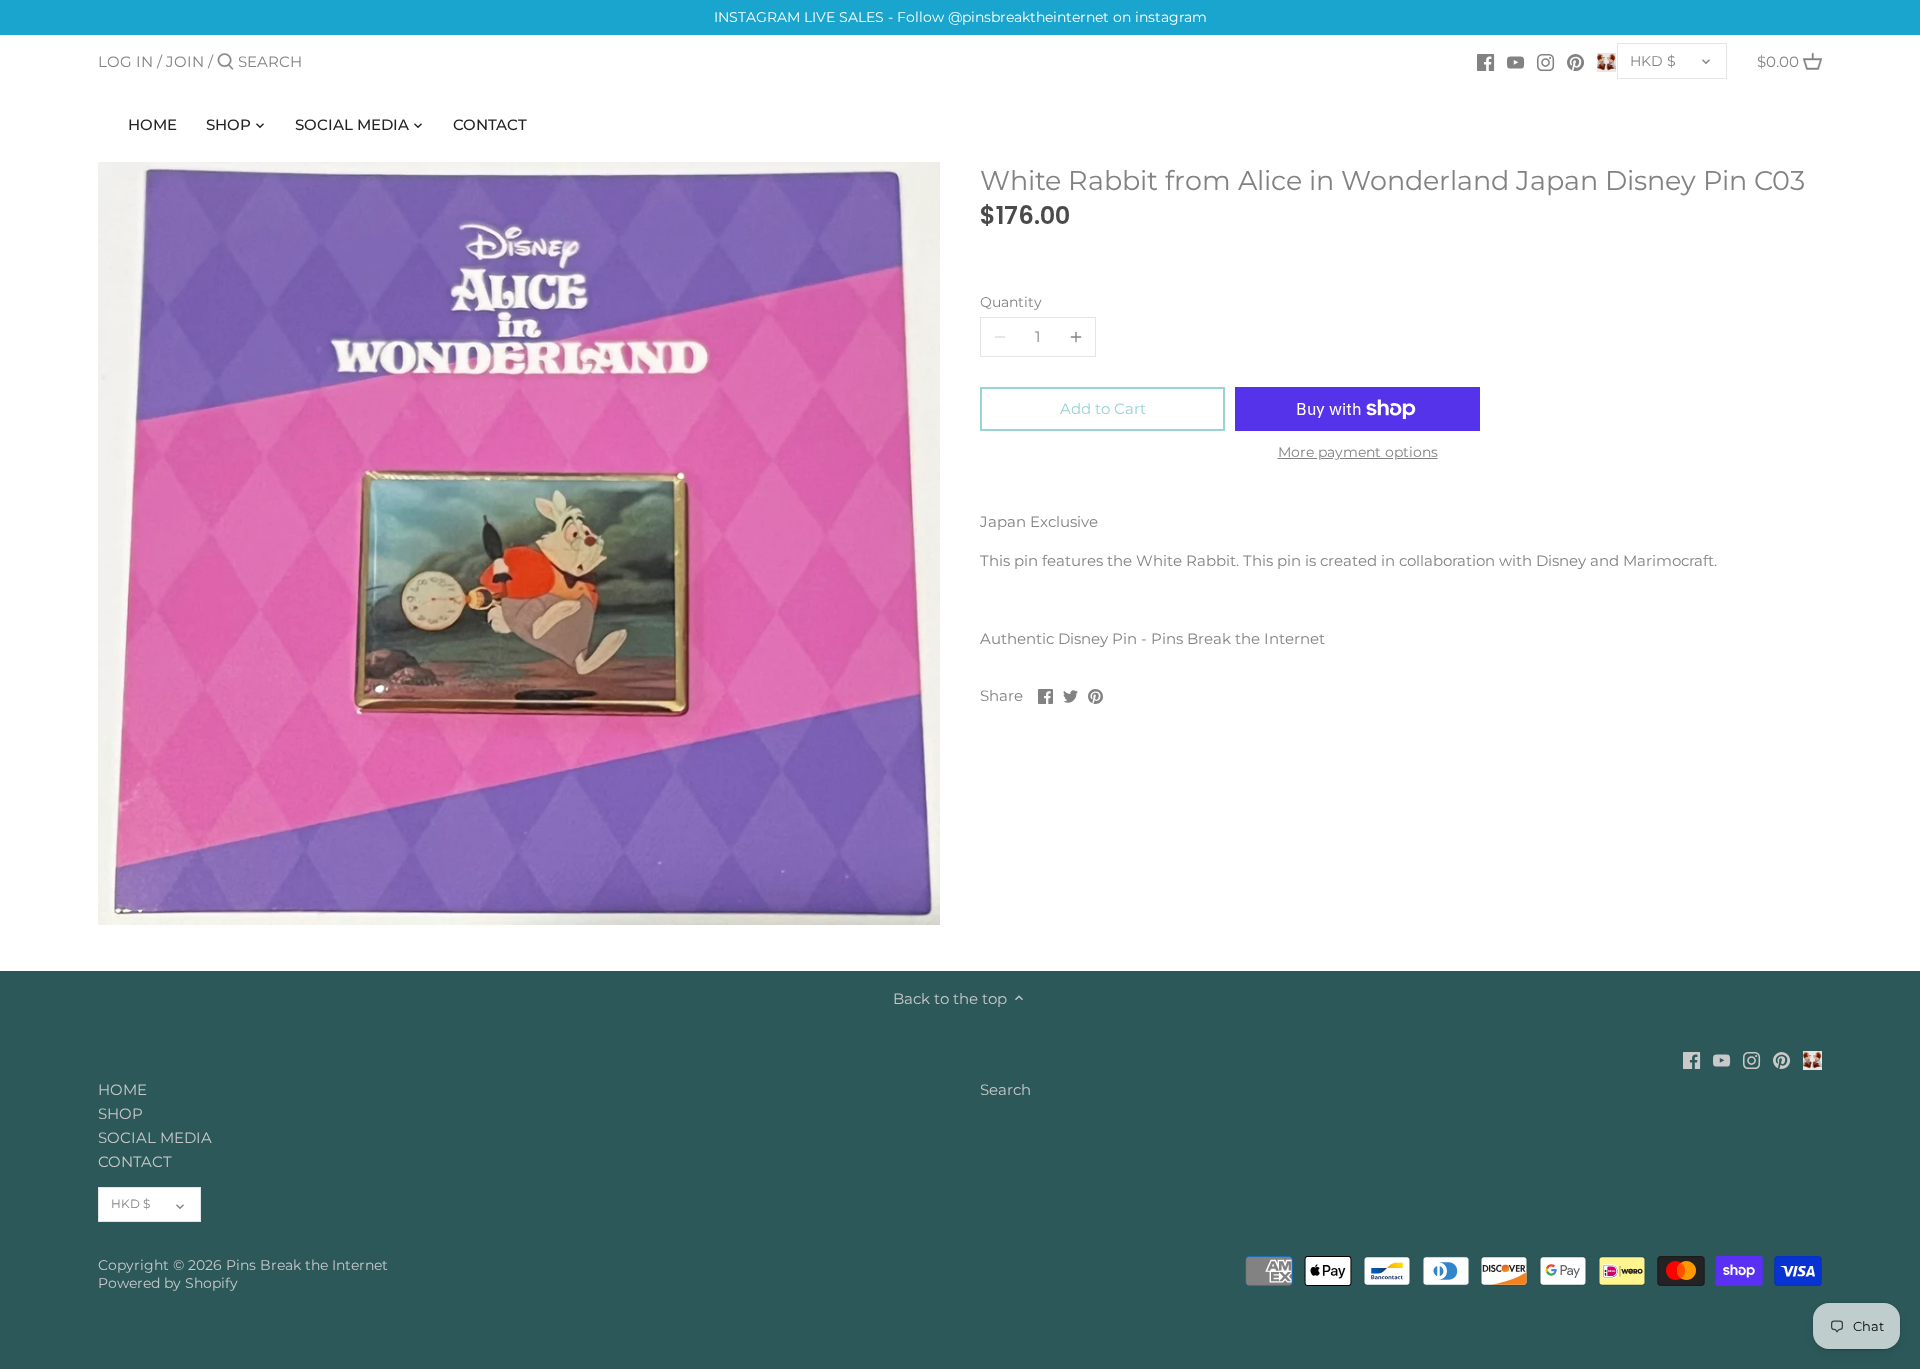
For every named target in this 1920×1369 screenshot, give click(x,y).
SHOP (120, 1113)
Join (185, 61)
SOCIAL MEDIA (155, 1137)
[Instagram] (1545, 61)
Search (1005, 1089)
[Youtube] (1515, 61)
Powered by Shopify (168, 1283)
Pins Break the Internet (307, 1265)
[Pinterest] (1575, 61)
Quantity (1011, 302)
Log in (125, 61)
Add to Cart (1103, 408)
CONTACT (135, 1161)
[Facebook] (1485, 61)
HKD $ (1653, 61)
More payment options (1358, 452)
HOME (122, 1089)
